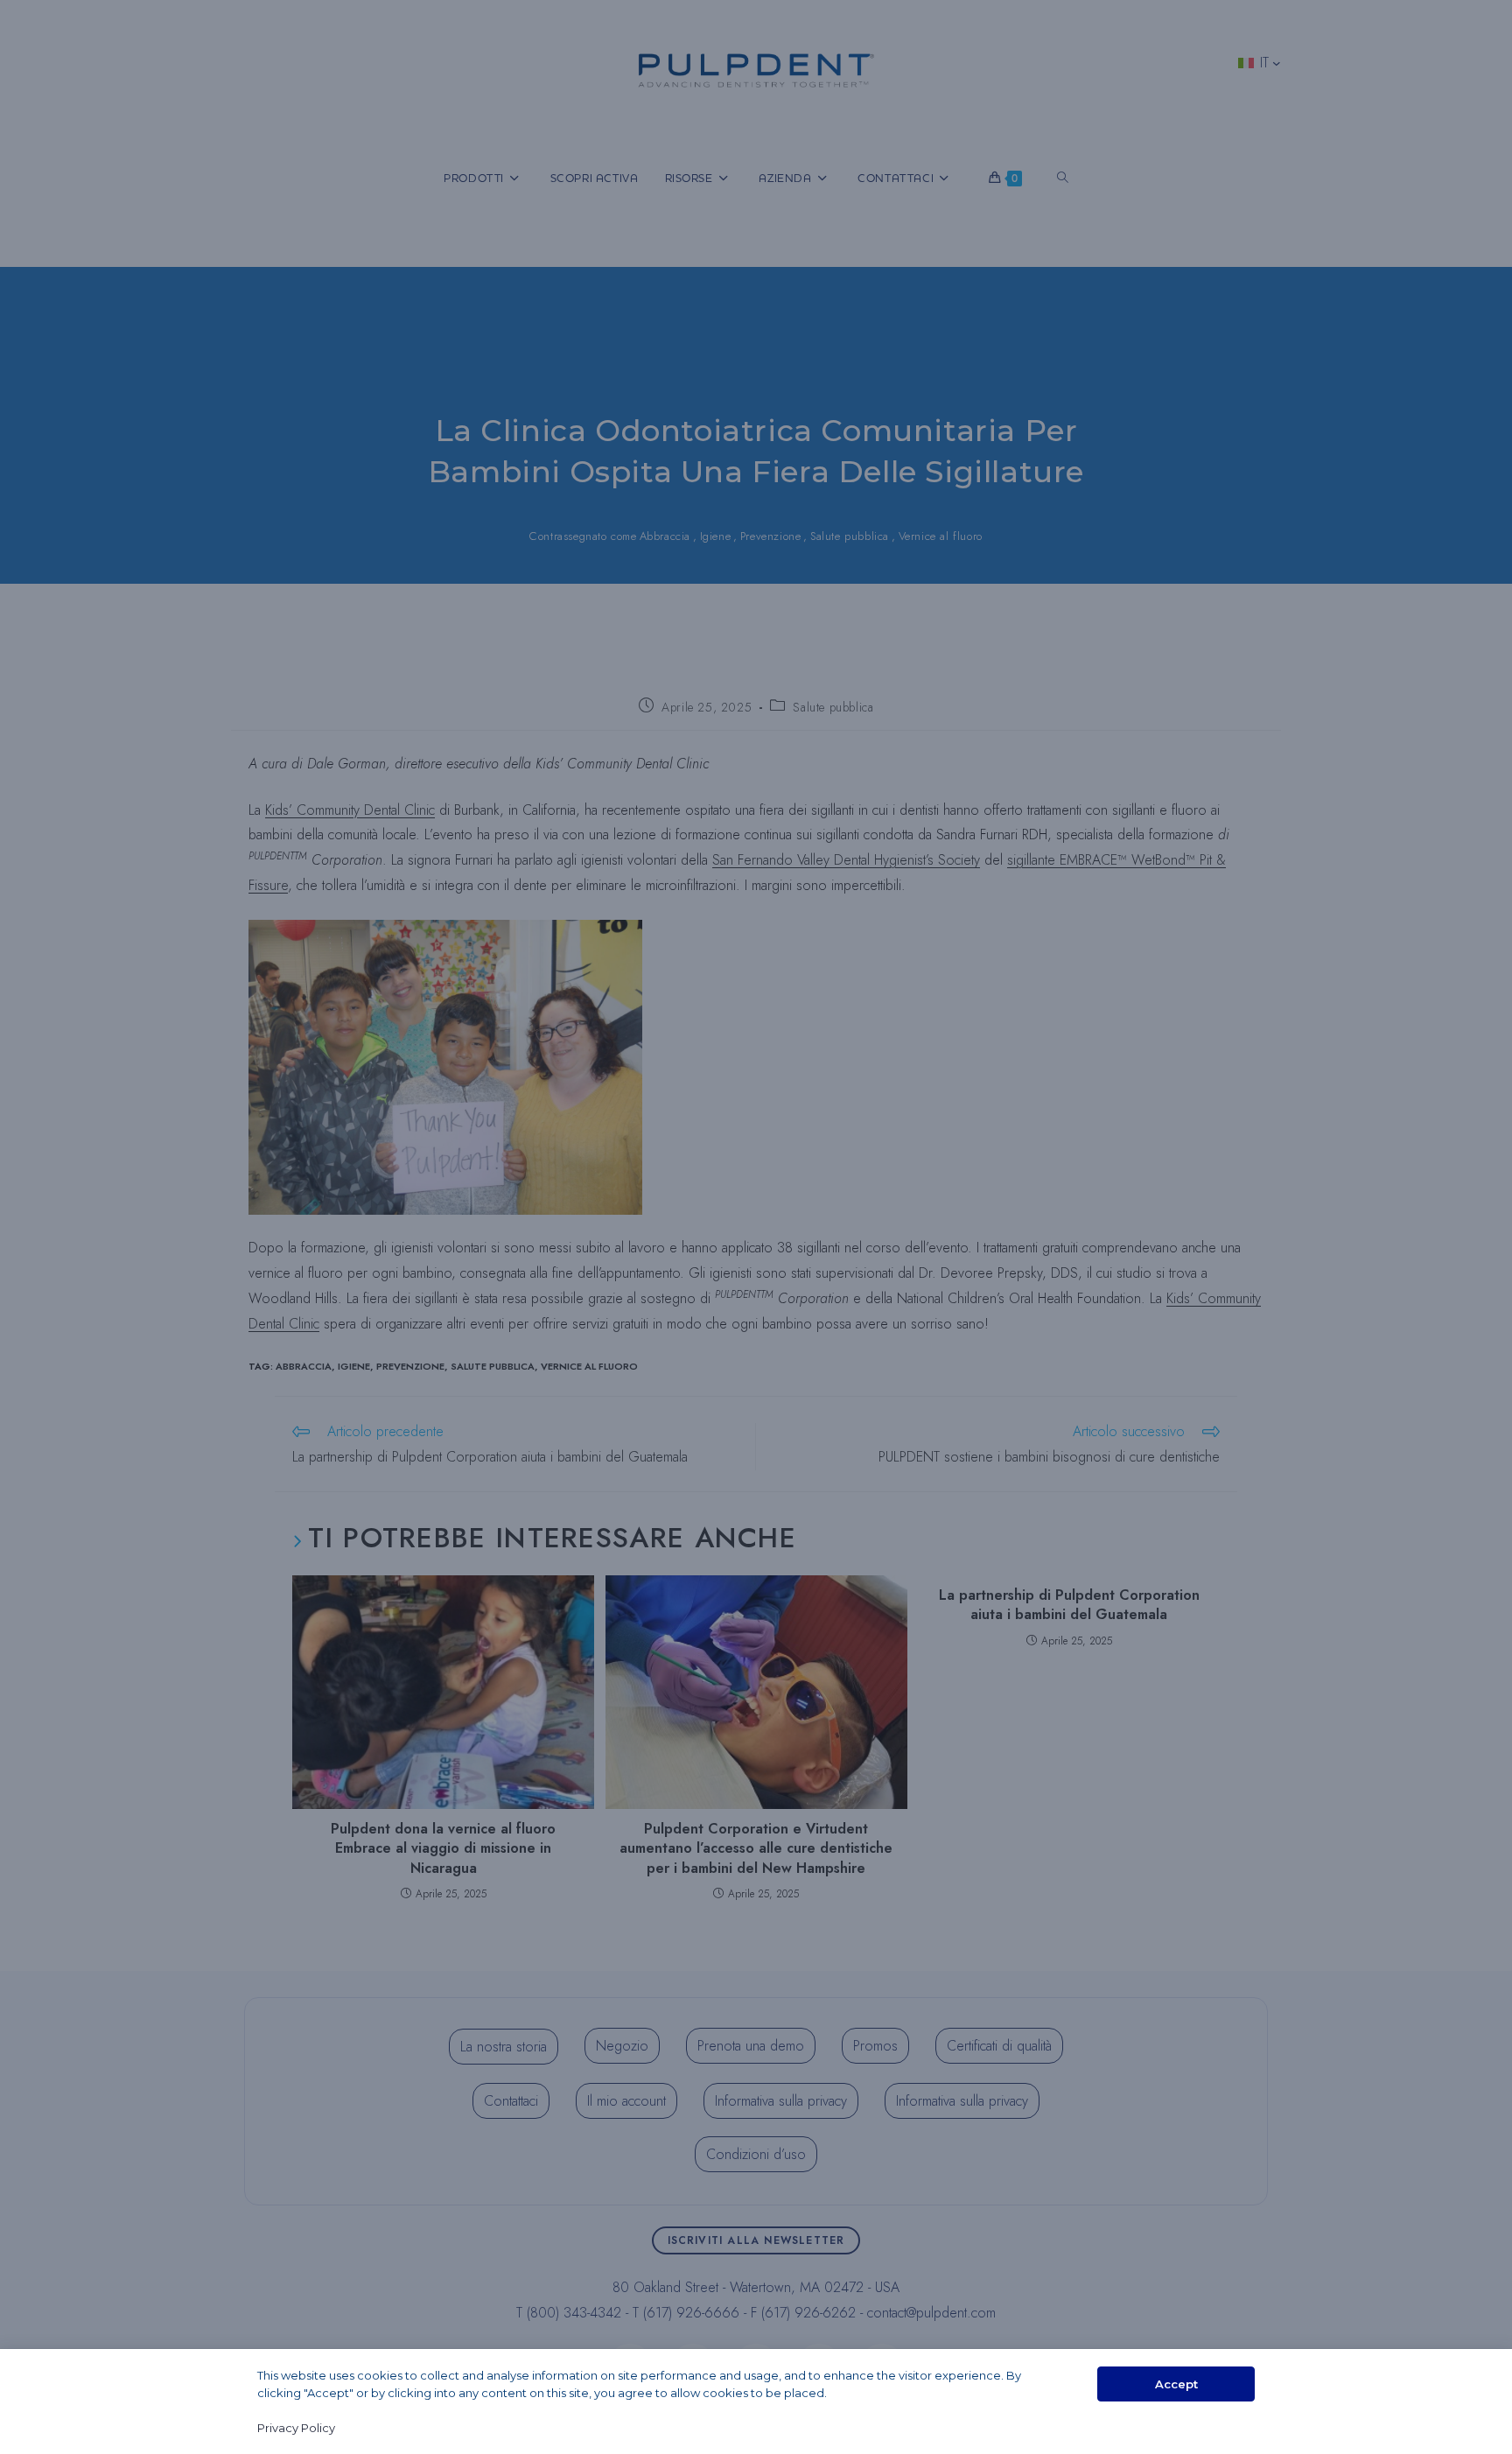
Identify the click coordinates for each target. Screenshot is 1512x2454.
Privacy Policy (296, 2428)
